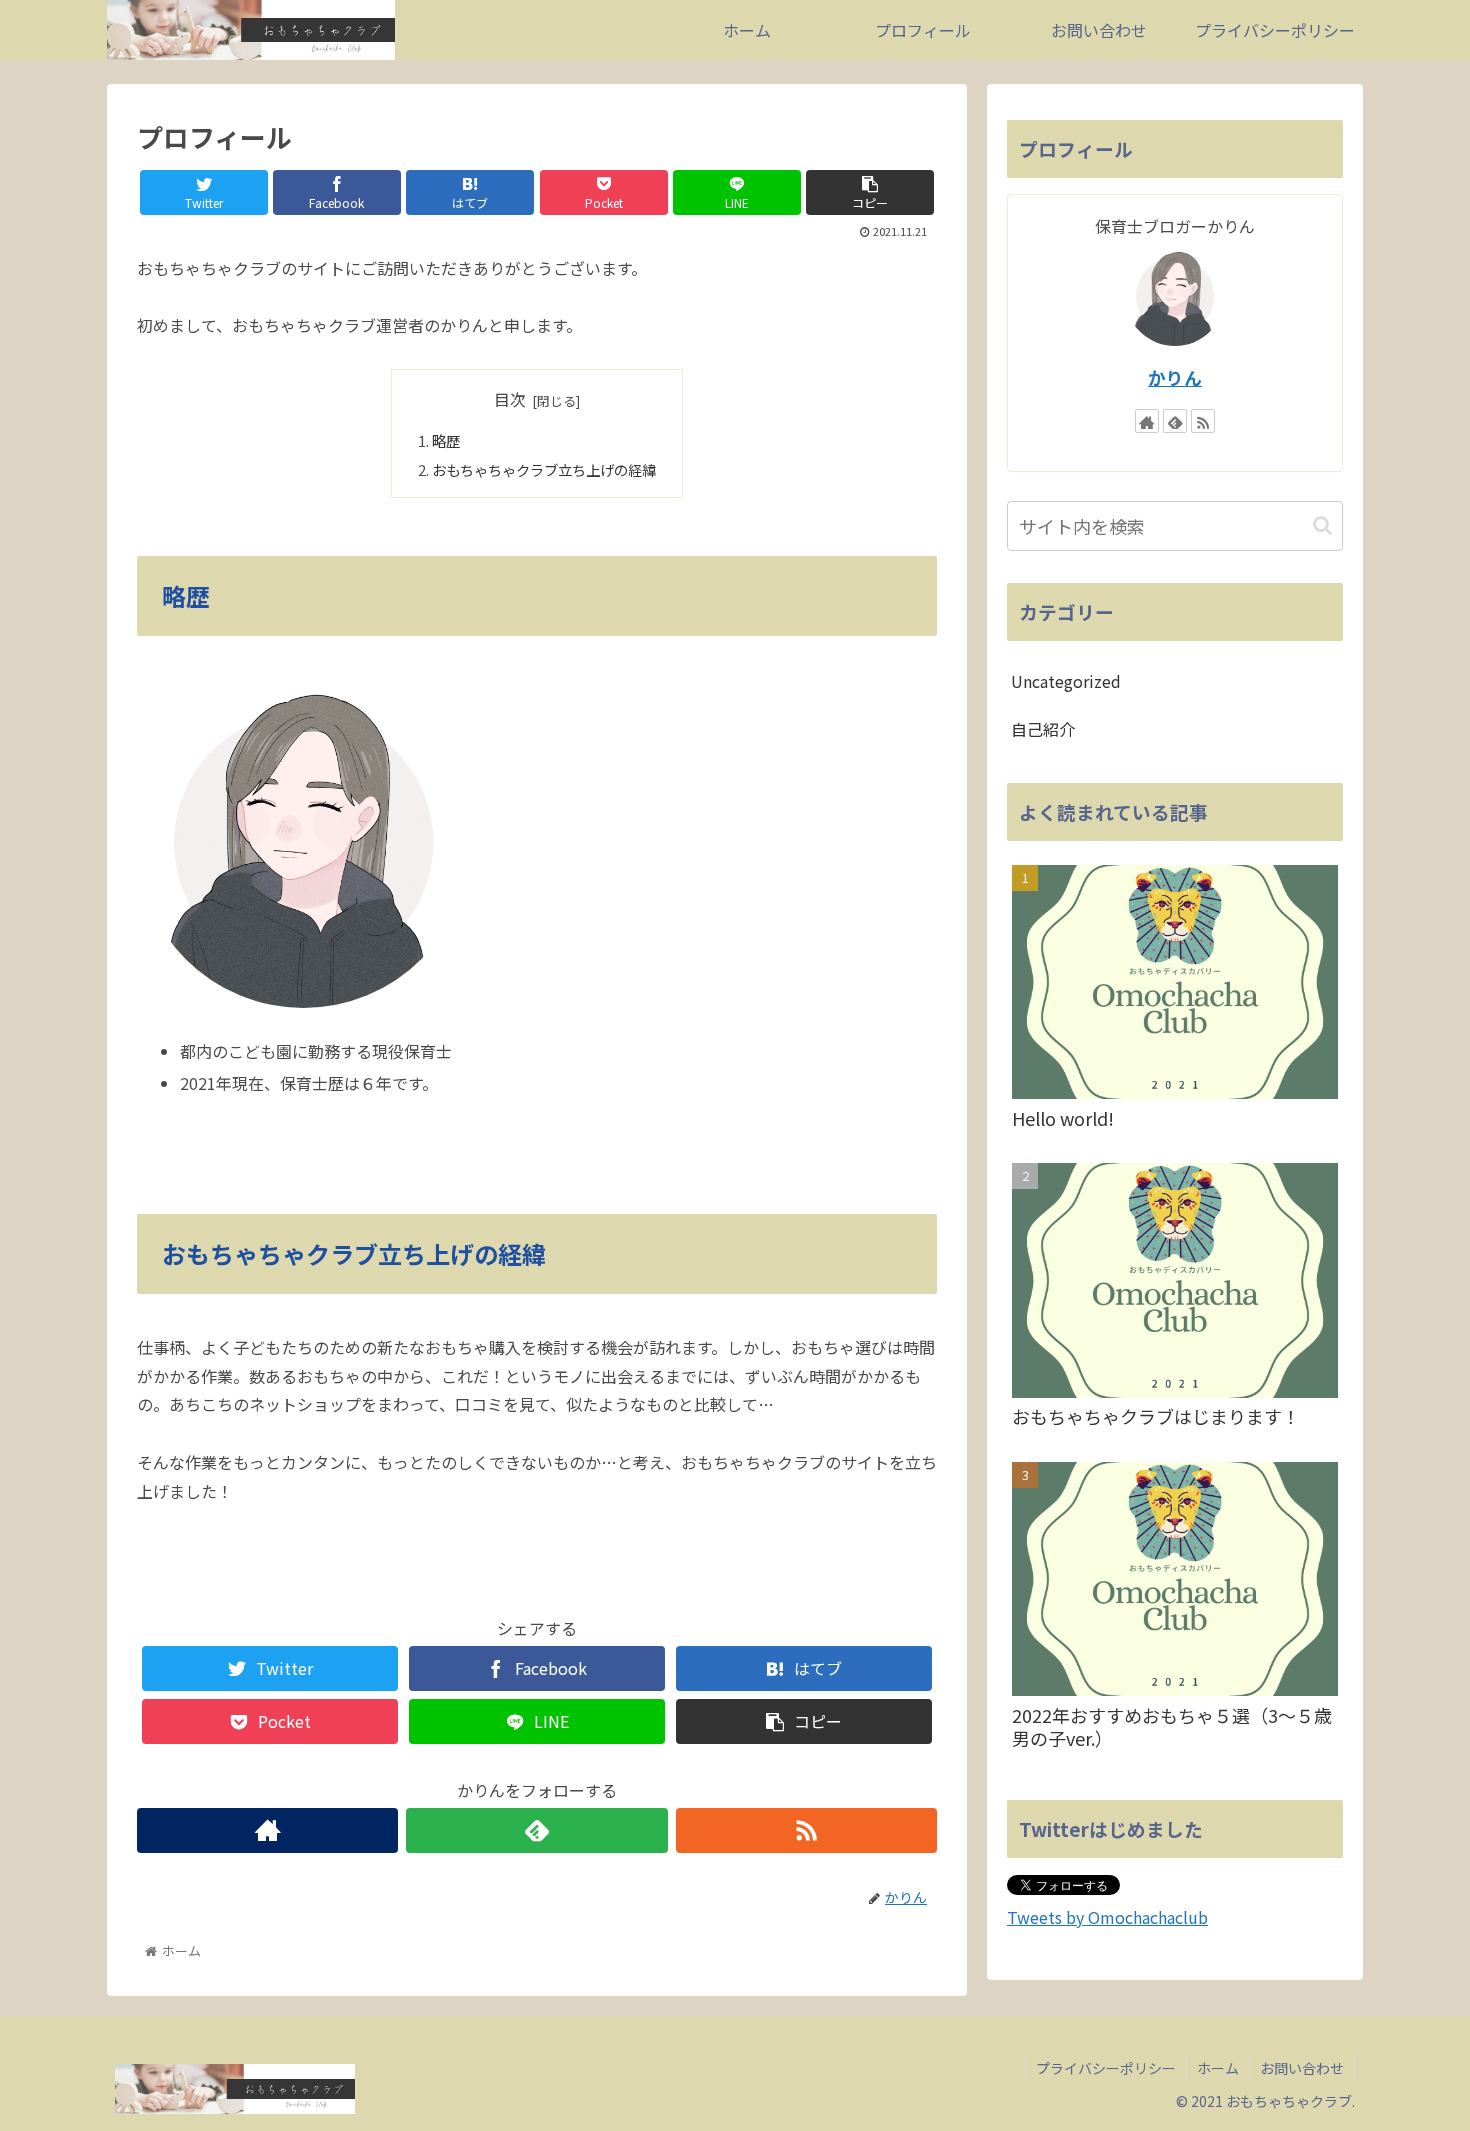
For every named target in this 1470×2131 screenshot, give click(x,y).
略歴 (446, 440)
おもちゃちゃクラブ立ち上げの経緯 (544, 469)
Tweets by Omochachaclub (1107, 1917)
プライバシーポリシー (1106, 2068)
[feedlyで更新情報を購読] (536, 1830)
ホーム (1218, 2068)
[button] (1322, 525)
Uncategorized (1066, 681)
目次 (510, 399)
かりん (1175, 377)
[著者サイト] (267, 1830)
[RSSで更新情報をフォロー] (806, 1830)
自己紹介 (1043, 729)
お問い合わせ (1302, 2068)
